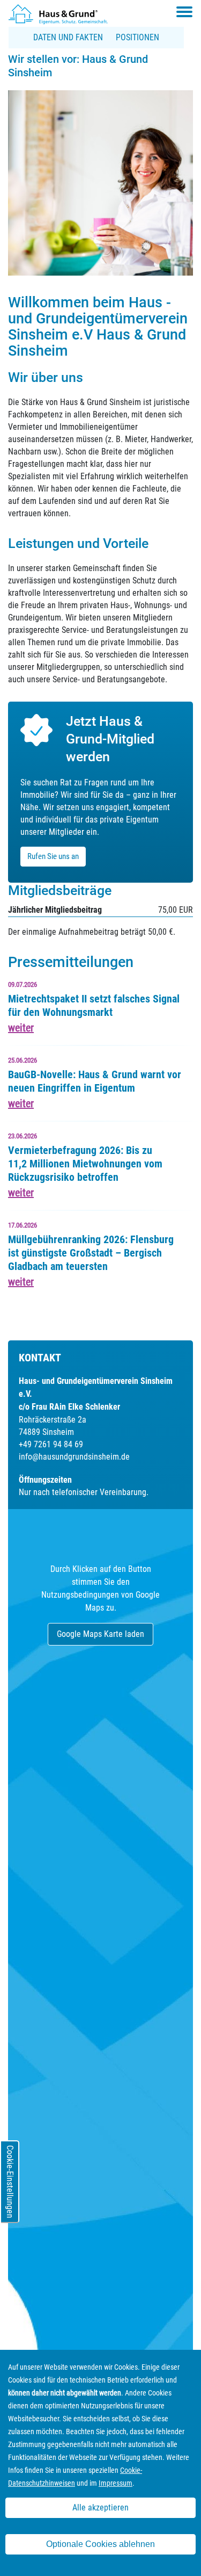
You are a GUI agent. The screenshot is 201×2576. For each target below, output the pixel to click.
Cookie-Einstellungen (10, 2182)
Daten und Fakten (68, 37)
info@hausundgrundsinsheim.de (74, 1457)
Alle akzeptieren (100, 2508)
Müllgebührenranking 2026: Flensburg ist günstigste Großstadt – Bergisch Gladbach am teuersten (91, 1253)
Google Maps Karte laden (100, 1634)
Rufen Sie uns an (53, 856)
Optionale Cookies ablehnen (100, 2544)
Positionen (137, 37)
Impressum (116, 2483)
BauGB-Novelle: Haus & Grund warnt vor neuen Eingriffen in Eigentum (95, 1081)
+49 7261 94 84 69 (51, 1444)
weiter (21, 1028)
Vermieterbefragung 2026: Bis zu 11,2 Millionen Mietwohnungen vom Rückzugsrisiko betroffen (85, 1164)
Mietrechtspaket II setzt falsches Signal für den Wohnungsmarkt (94, 1005)
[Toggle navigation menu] (184, 12)
